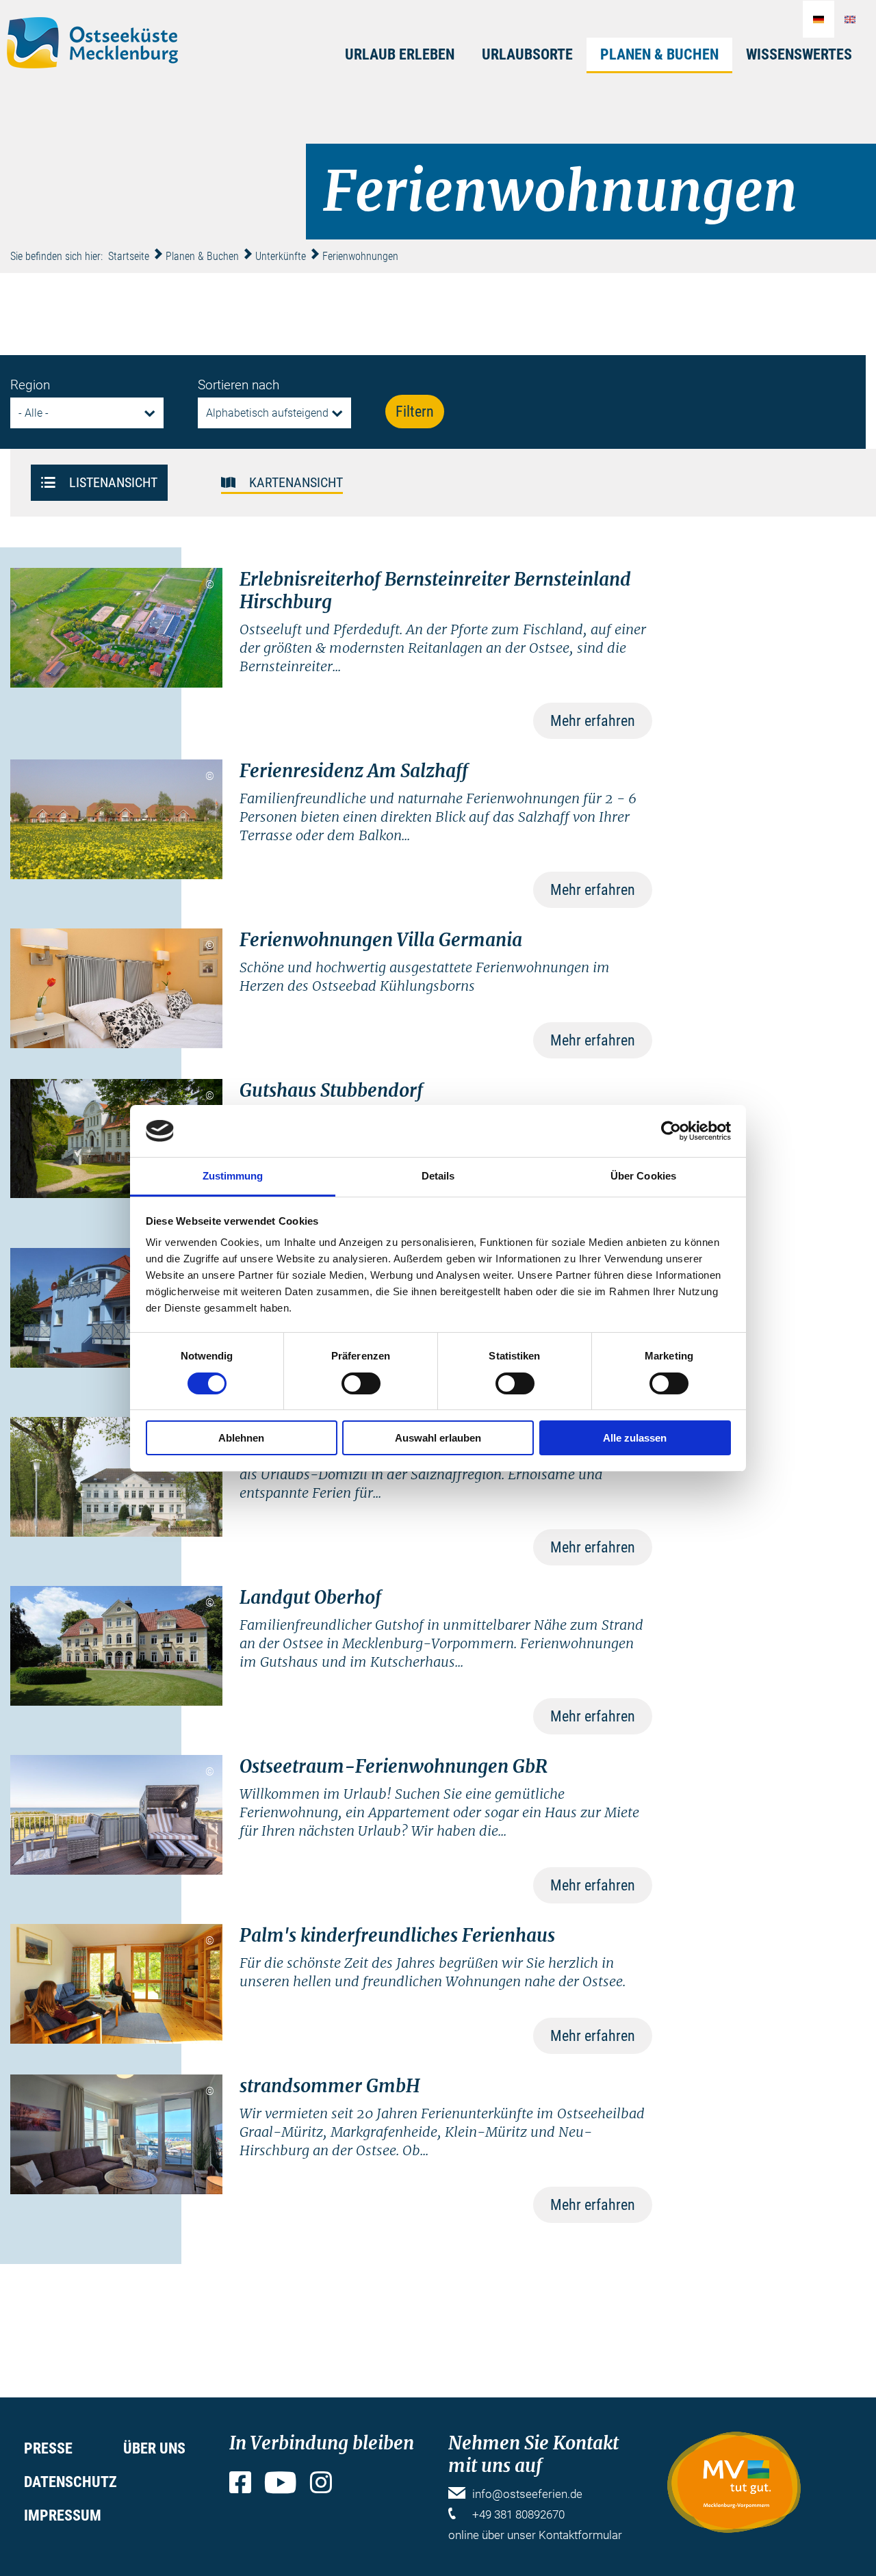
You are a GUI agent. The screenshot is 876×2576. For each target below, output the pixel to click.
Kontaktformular (580, 2535)
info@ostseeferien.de (527, 2494)
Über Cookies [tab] (643, 1176)
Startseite (129, 256)
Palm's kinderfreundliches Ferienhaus (397, 1935)
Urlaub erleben (400, 54)
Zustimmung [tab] (233, 1176)
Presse (48, 2448)
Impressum (63, 2515)
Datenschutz (70, 2482)
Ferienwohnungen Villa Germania (381, 940)
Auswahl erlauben (438, 1438)
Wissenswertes (799, 54)
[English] (850, 19)
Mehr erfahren (593, 721)
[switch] (361, 1383)
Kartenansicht (296, 481)
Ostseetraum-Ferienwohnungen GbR (394, 1766)
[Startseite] (92, 43)
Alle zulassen (635, 1438)
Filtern (415, 412)
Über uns (154, 2448)
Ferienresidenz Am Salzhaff (354, 771)
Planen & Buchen (659, 54)
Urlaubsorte (527, 54)
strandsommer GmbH (330, 2086)
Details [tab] (438, 1176)
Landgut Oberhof (310, 1597)
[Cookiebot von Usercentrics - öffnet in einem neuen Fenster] (671, 1131)
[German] (819, 19)
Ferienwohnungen (360, 256)
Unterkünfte (281, 256)
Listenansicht (113, 481)
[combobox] (87, 413)
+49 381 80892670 (518, 2514)
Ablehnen (241, 1438)
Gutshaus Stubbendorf (331, 1090)
